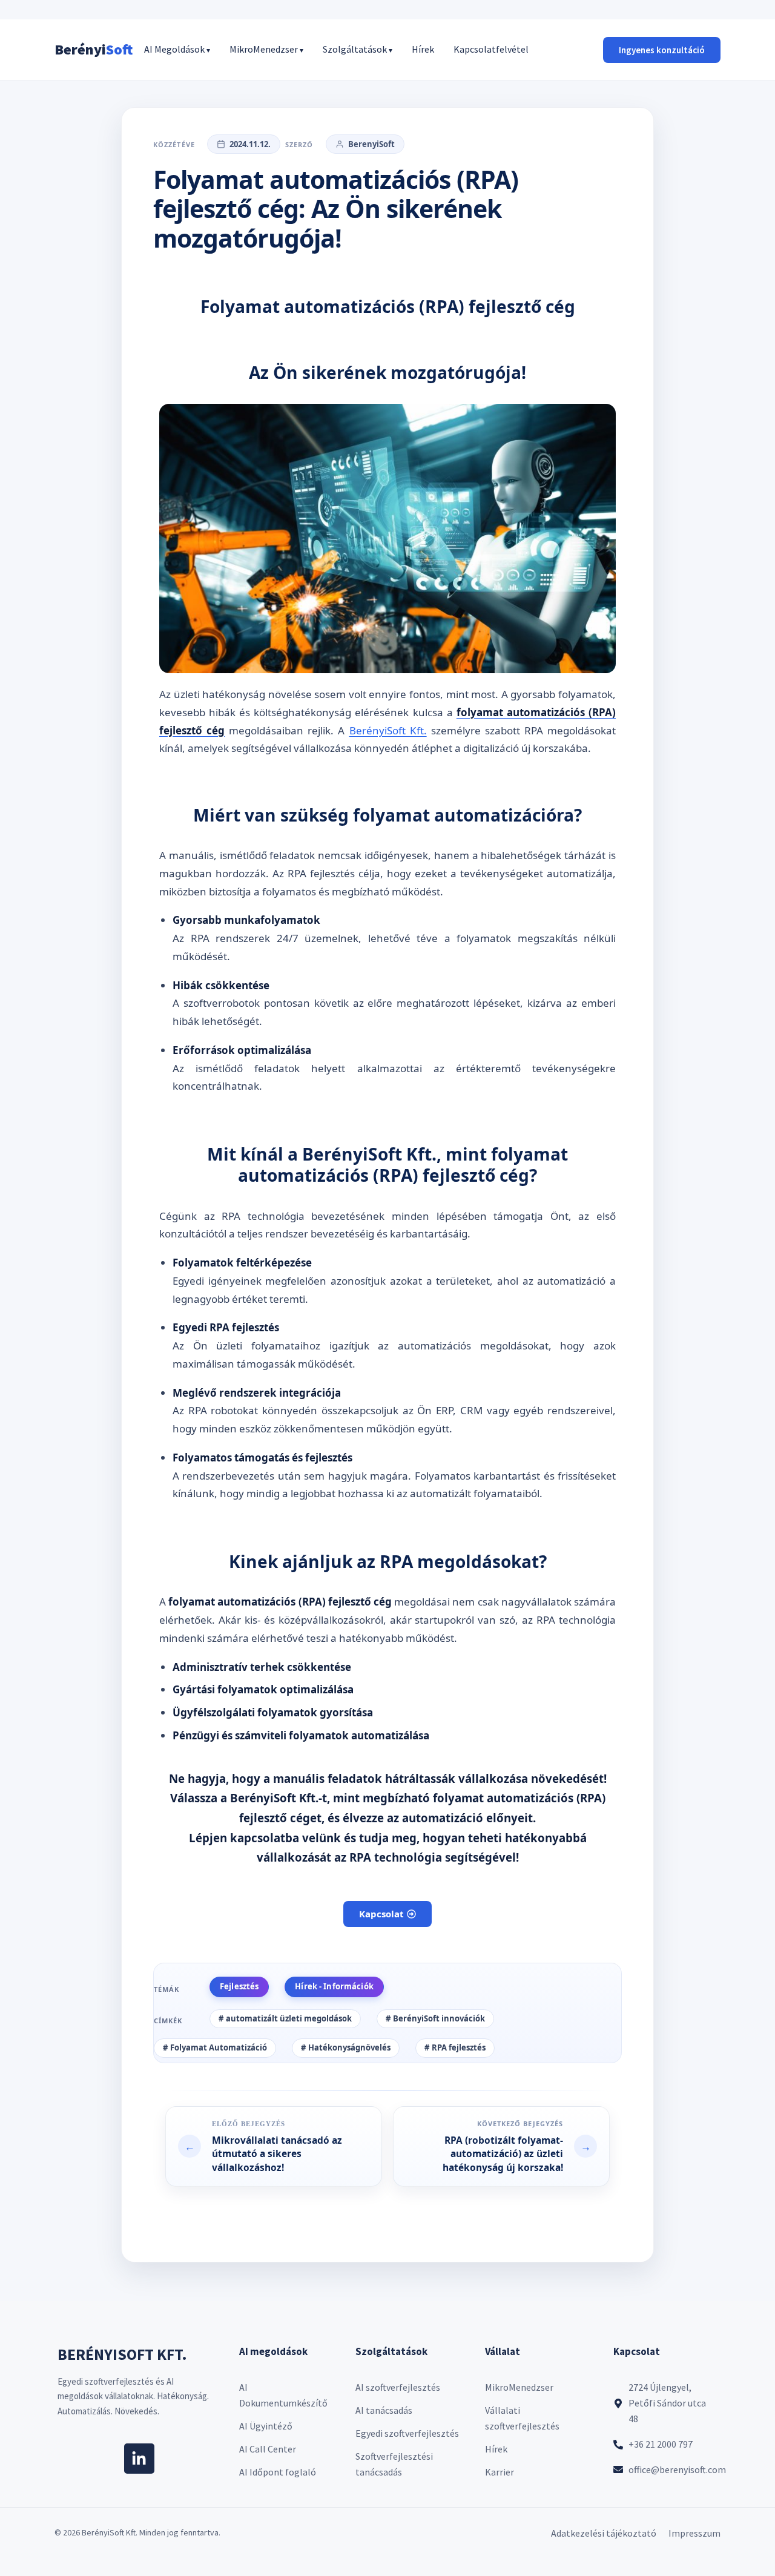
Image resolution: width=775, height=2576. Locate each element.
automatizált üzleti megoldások (289, 2018)
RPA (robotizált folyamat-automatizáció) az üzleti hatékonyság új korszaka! (526, 2140)
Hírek (423, 49)
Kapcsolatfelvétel (491, 49)
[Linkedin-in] (139, 2459)
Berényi (94, 49)
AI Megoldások (177, 49)
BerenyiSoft (371, 144)
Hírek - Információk (334, 1986)
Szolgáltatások (358, 49)
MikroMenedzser (266, 49)
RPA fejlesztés (459, 2047)
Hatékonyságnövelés (349, 2047)
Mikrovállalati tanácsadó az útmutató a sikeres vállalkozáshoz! (277, 2140)
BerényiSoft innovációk (439, 2018)
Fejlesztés (239, 1986)
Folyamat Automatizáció (219, 2047)
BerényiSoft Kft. (388, 730)
